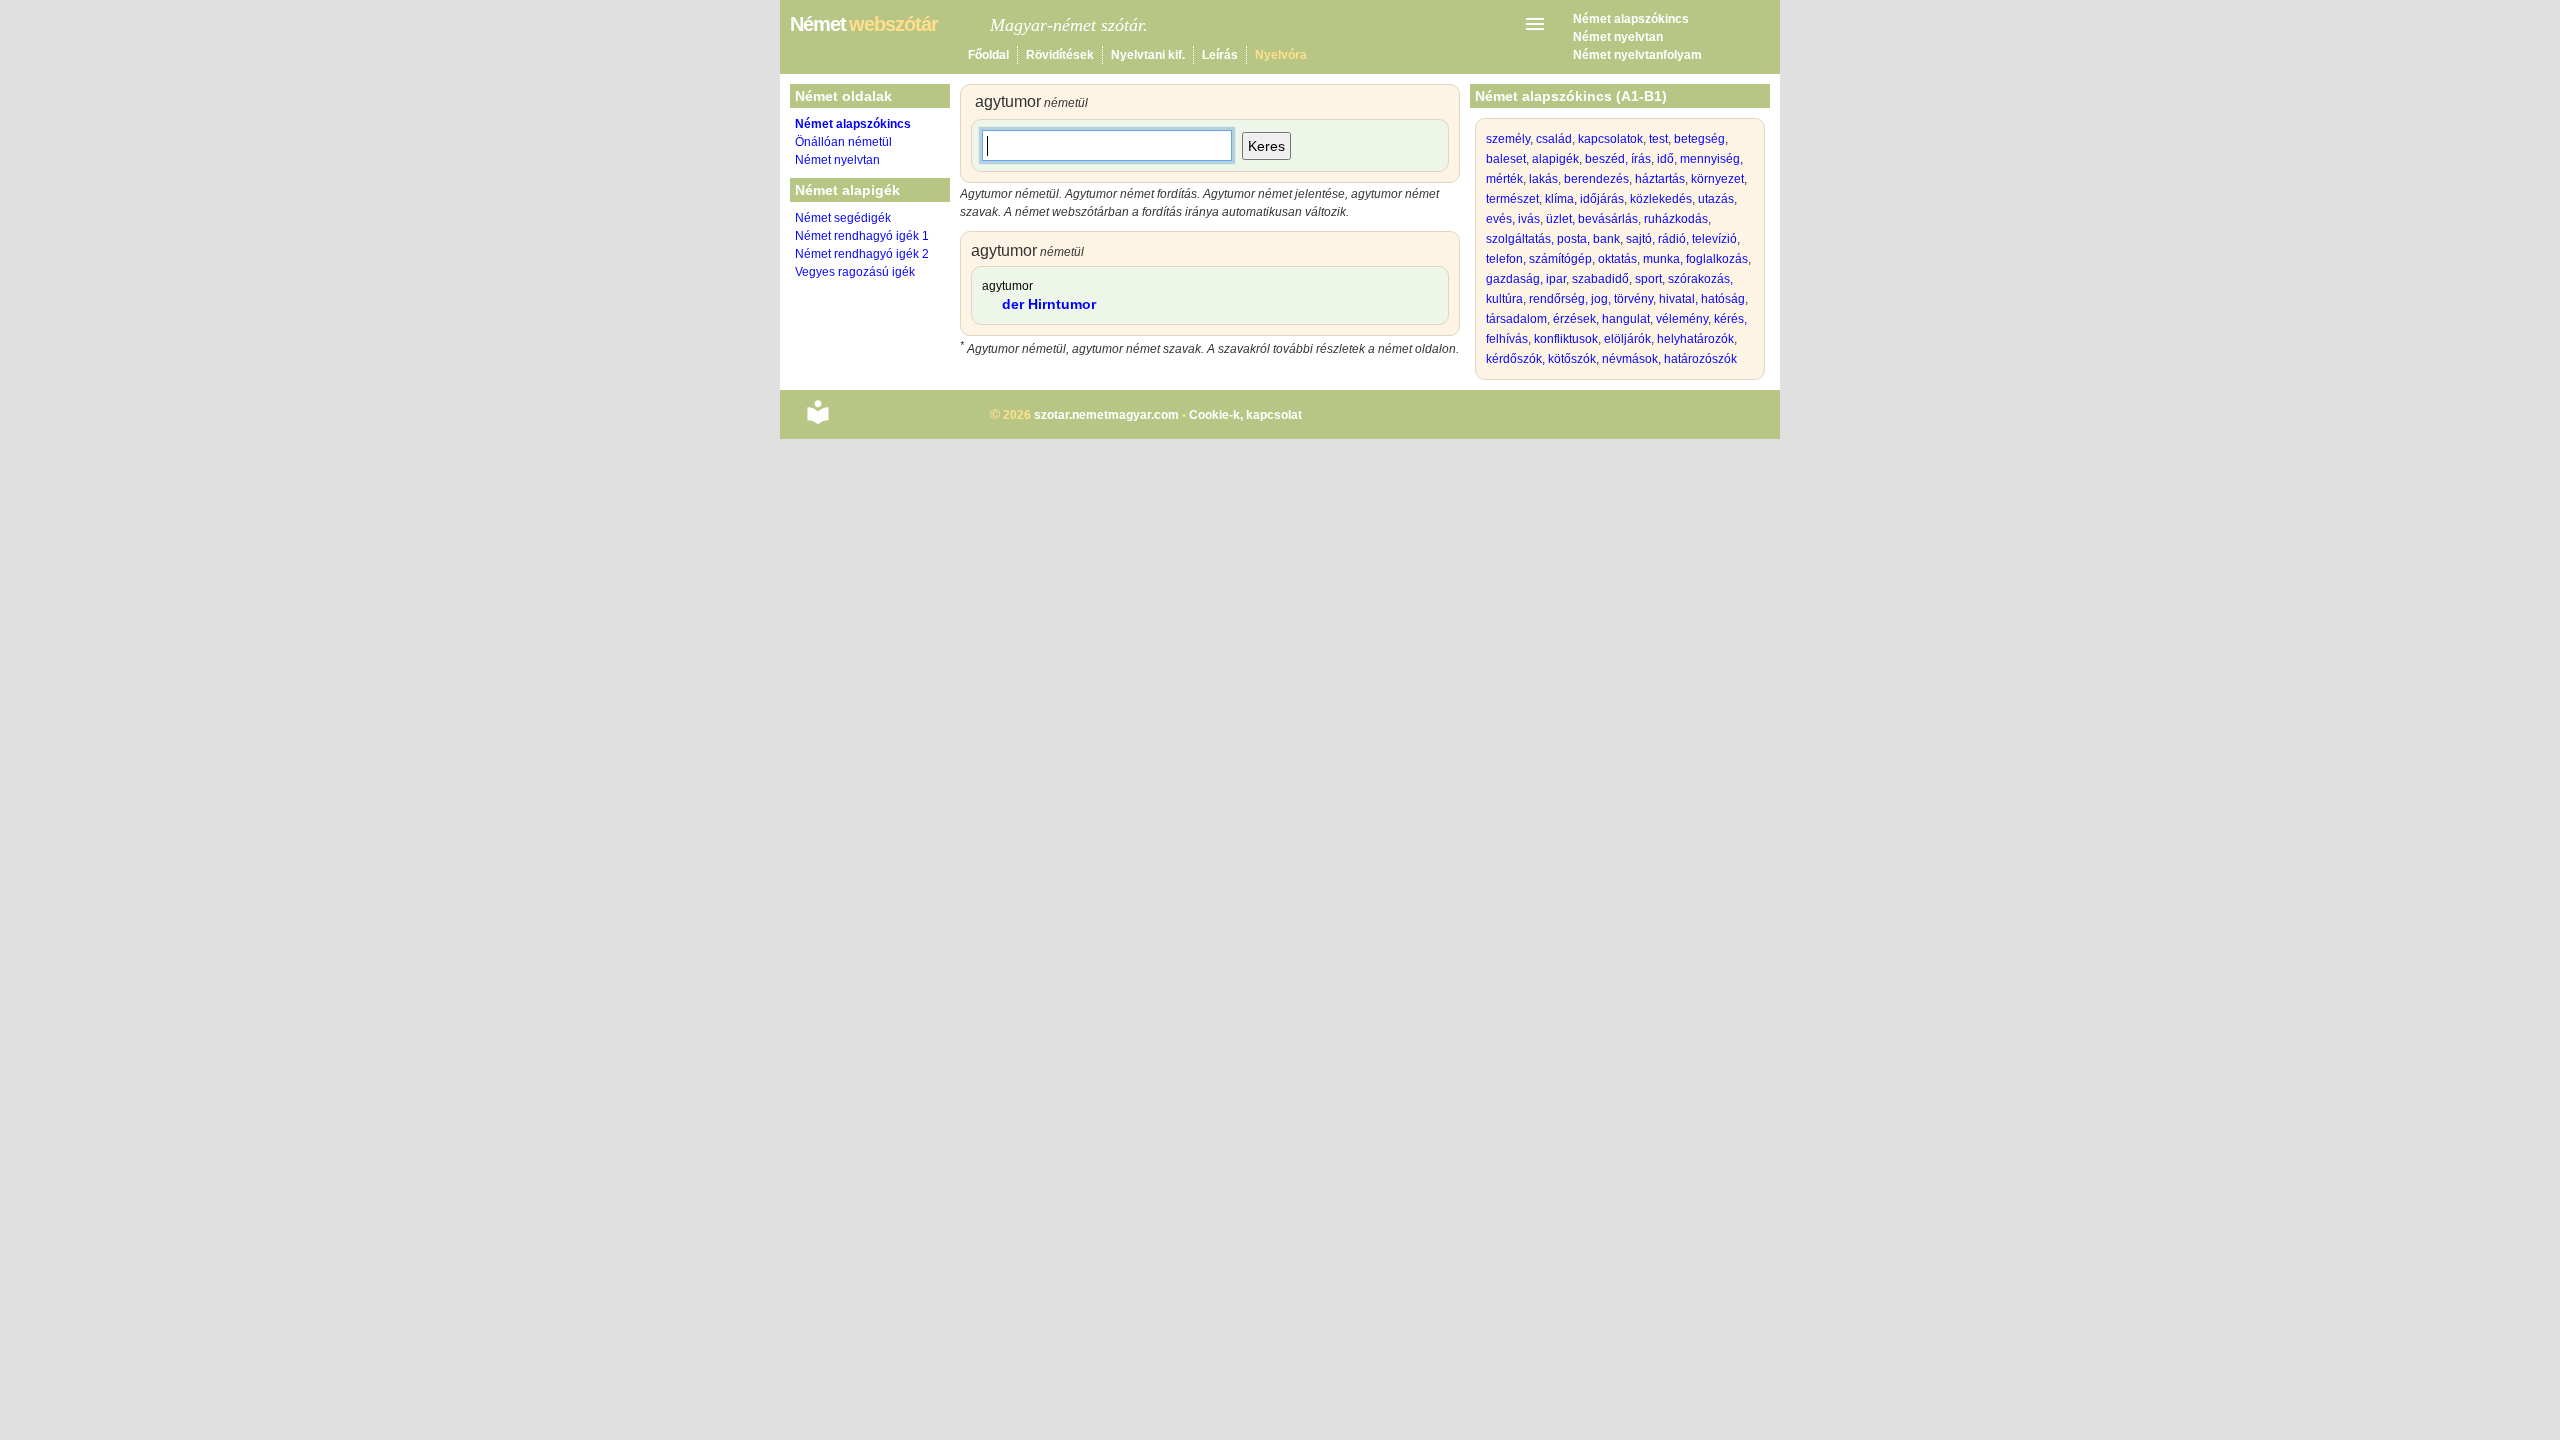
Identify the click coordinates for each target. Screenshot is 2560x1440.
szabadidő (1600, 279)
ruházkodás (1676, 219)
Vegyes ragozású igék (855, 272)
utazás (1716, 199)
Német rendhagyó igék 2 (862, 254)
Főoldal (988, 55)
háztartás (1660, 179)
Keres (1266, 146)
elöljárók (1627, 339)
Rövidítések (1060, 55)
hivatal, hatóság (1702, 299)
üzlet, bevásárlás (1592, 219)
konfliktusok (1566, 339)
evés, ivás (1513, 219)
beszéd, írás (1618, 159)
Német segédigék (843, 218)
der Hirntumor (1049, 304)
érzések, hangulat (1601, 319)
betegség (1699, 139)
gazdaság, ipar (1526, 279)
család (1554, 139)
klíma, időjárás (1584, 199)
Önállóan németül (843, 142)
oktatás (1617, 259)
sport (1648, 279)
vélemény (1682, 319)
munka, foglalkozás (1695, 259)
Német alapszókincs (1631, 19)
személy (1508, 139)
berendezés (1596, 179)
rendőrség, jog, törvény (1591, 299)
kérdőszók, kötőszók (1541, 359)
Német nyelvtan (1618, 37)
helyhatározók (1695, 339)
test (1658, 139)
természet (1512, 199)
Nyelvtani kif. (1148, 55)
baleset (1506, 159)
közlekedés (1661, 199)
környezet (1717, 179)
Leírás (1220, 55)
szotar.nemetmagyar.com (1106, 415)
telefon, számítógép (1539, 259)
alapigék (1555, 159)
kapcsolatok (1610, 139)
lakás (1543, 179)
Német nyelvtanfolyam (1637, 55)
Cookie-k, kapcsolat (1245, 415)
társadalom (1516, 319)
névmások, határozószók (1669, 359)
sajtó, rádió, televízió (1681, 239)
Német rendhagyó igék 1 (862, 236)
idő (1665, 159)
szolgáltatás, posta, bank (1553, 239)
